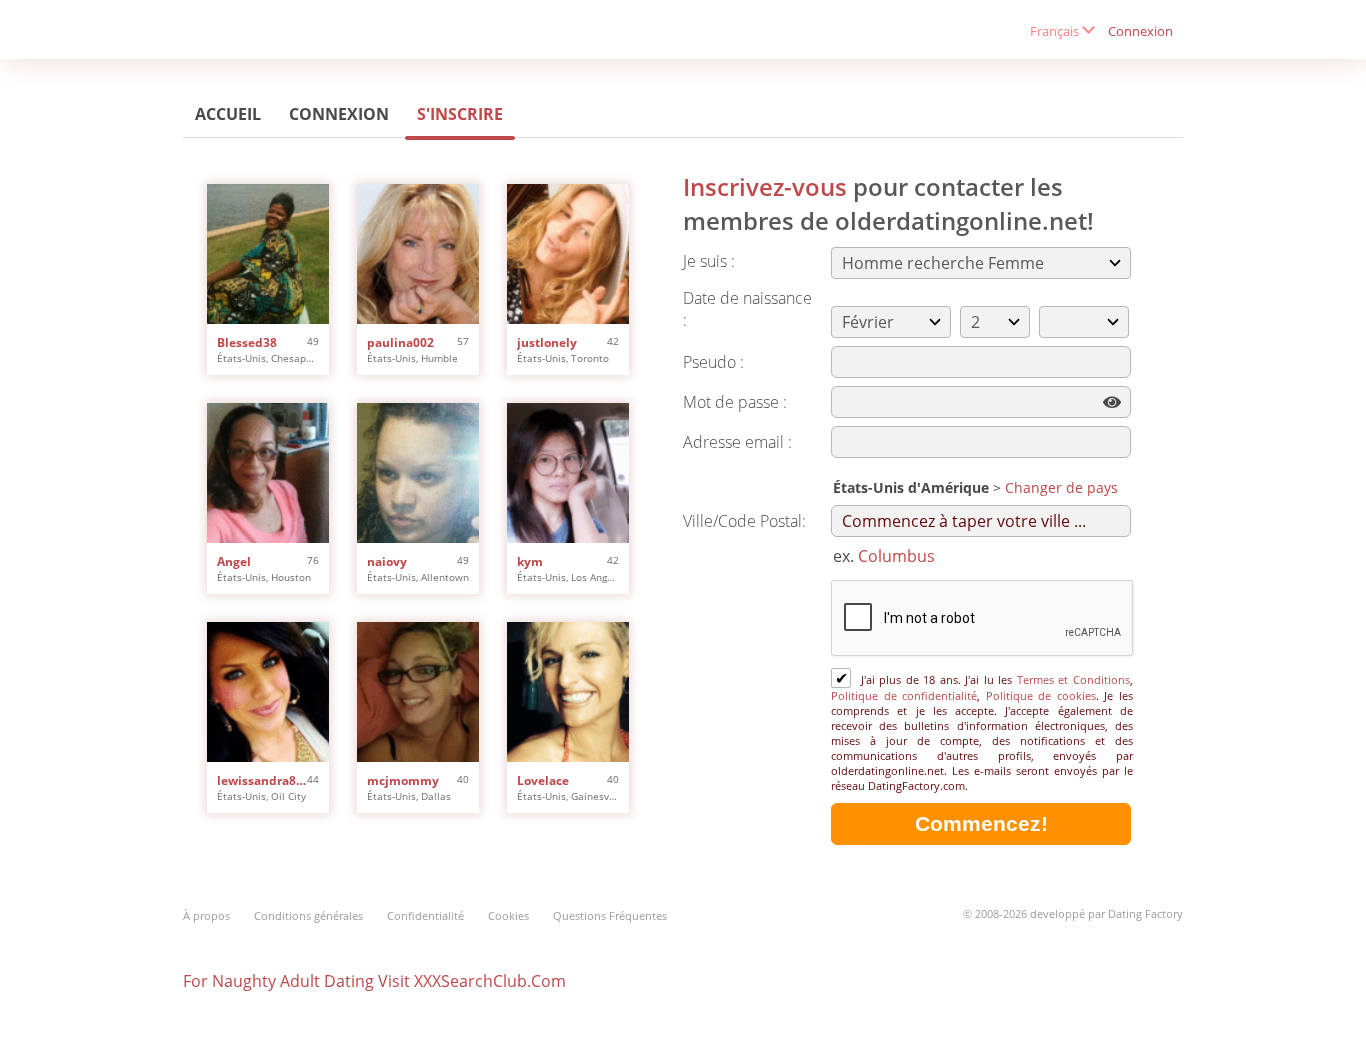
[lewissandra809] (268, 692)
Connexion (1140, 31)
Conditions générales (308, 915)
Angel (234, 561)
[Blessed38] (268, 254)
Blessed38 (247, 342)
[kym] (568, 473)
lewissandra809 (262, 780)
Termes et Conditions (1073, 679)
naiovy (387, 561)
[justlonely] (568, 254)
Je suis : (709, 261)
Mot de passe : (735, 402)
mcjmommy (403, 780)
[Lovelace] (568, 692)
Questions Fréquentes (610, 915)
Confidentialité (425, 915)
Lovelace (543, 780)
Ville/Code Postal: (744, 521)
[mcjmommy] (418, 692)
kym (530, 561)
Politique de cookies (1041, 695)
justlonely (547, 342)
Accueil (228, 114)
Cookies (508, 915)
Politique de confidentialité (904, 695)
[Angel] (268, 473)
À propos (206, 915)
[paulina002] (418, 254)
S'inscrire (460, 114)
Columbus (896, 556)
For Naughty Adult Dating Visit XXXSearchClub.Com (374, 981)
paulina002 (400, 342)
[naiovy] (418, 473)
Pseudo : (713, 362)
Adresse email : (737, 442)
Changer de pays (1061, 487)
